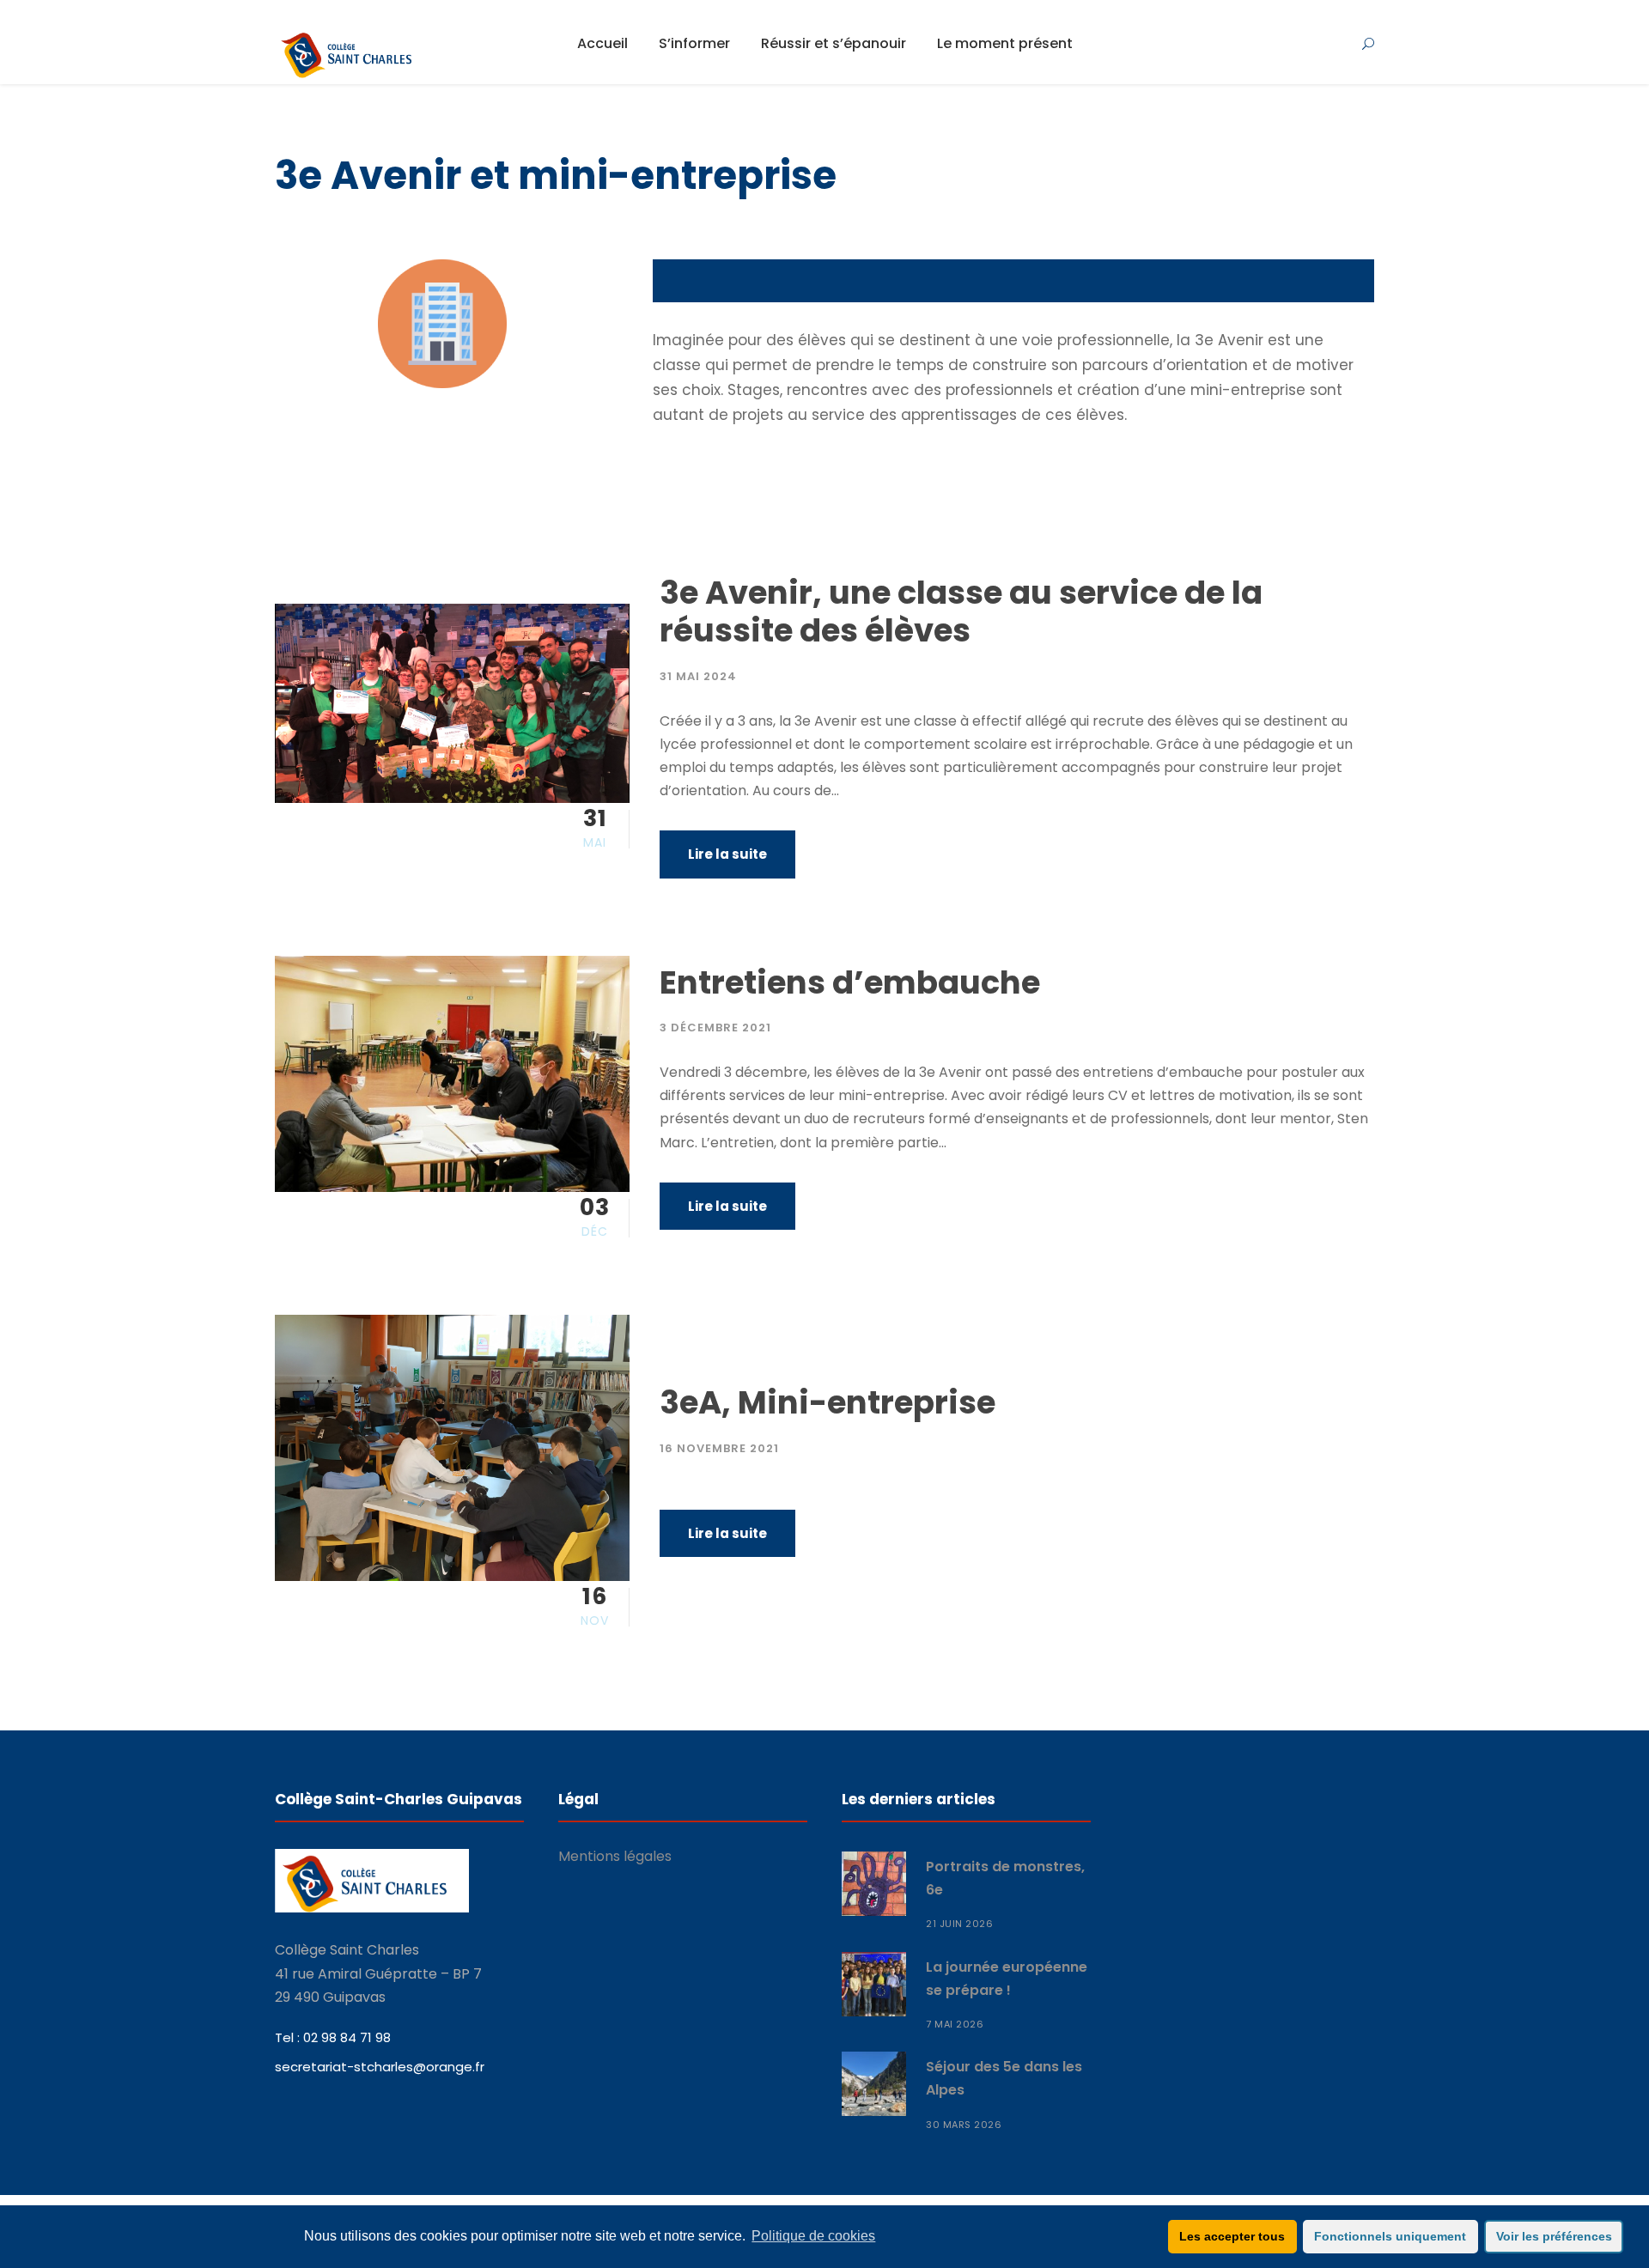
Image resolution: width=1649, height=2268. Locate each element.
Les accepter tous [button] (1232, 2236)
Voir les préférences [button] (1554, 2236)
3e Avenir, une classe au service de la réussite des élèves (961, 611)
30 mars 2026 (964, 2125)
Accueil (602, 43)
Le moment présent (1005, 43)
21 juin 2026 (959, 1924)
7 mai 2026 (955, 2024)
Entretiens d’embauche (850, 982)
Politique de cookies (813, 2236)
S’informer (694, 43)
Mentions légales (615, 1856)
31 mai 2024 (698, 676)
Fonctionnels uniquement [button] (1390, 2236)
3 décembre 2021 (715, 1028)
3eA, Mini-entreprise (828, 1402)
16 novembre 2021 (719, 1448)
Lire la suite (727, 854)
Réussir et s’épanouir (834, 43)
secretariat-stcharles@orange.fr (380, 2067)
